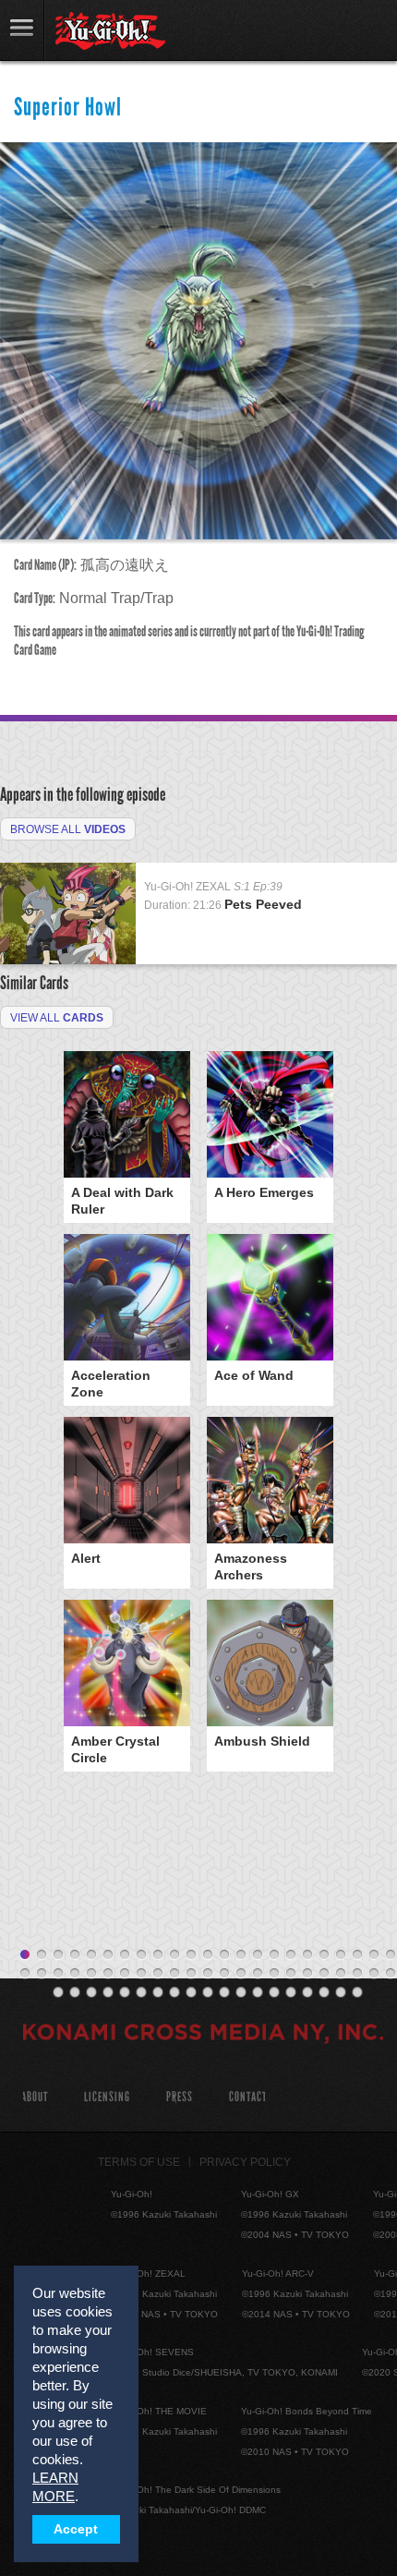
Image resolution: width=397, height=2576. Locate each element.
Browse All (68, 829)
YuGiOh (110, 31)
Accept (76, 2529)
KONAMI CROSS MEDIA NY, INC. (203, 2035)
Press (180, 2097)
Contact (248, 2097)
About (35, 2097)
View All (57, 1018)
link (22, 30)
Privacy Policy (245, 2162)
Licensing (107, 2097)
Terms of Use (139, 2162)
